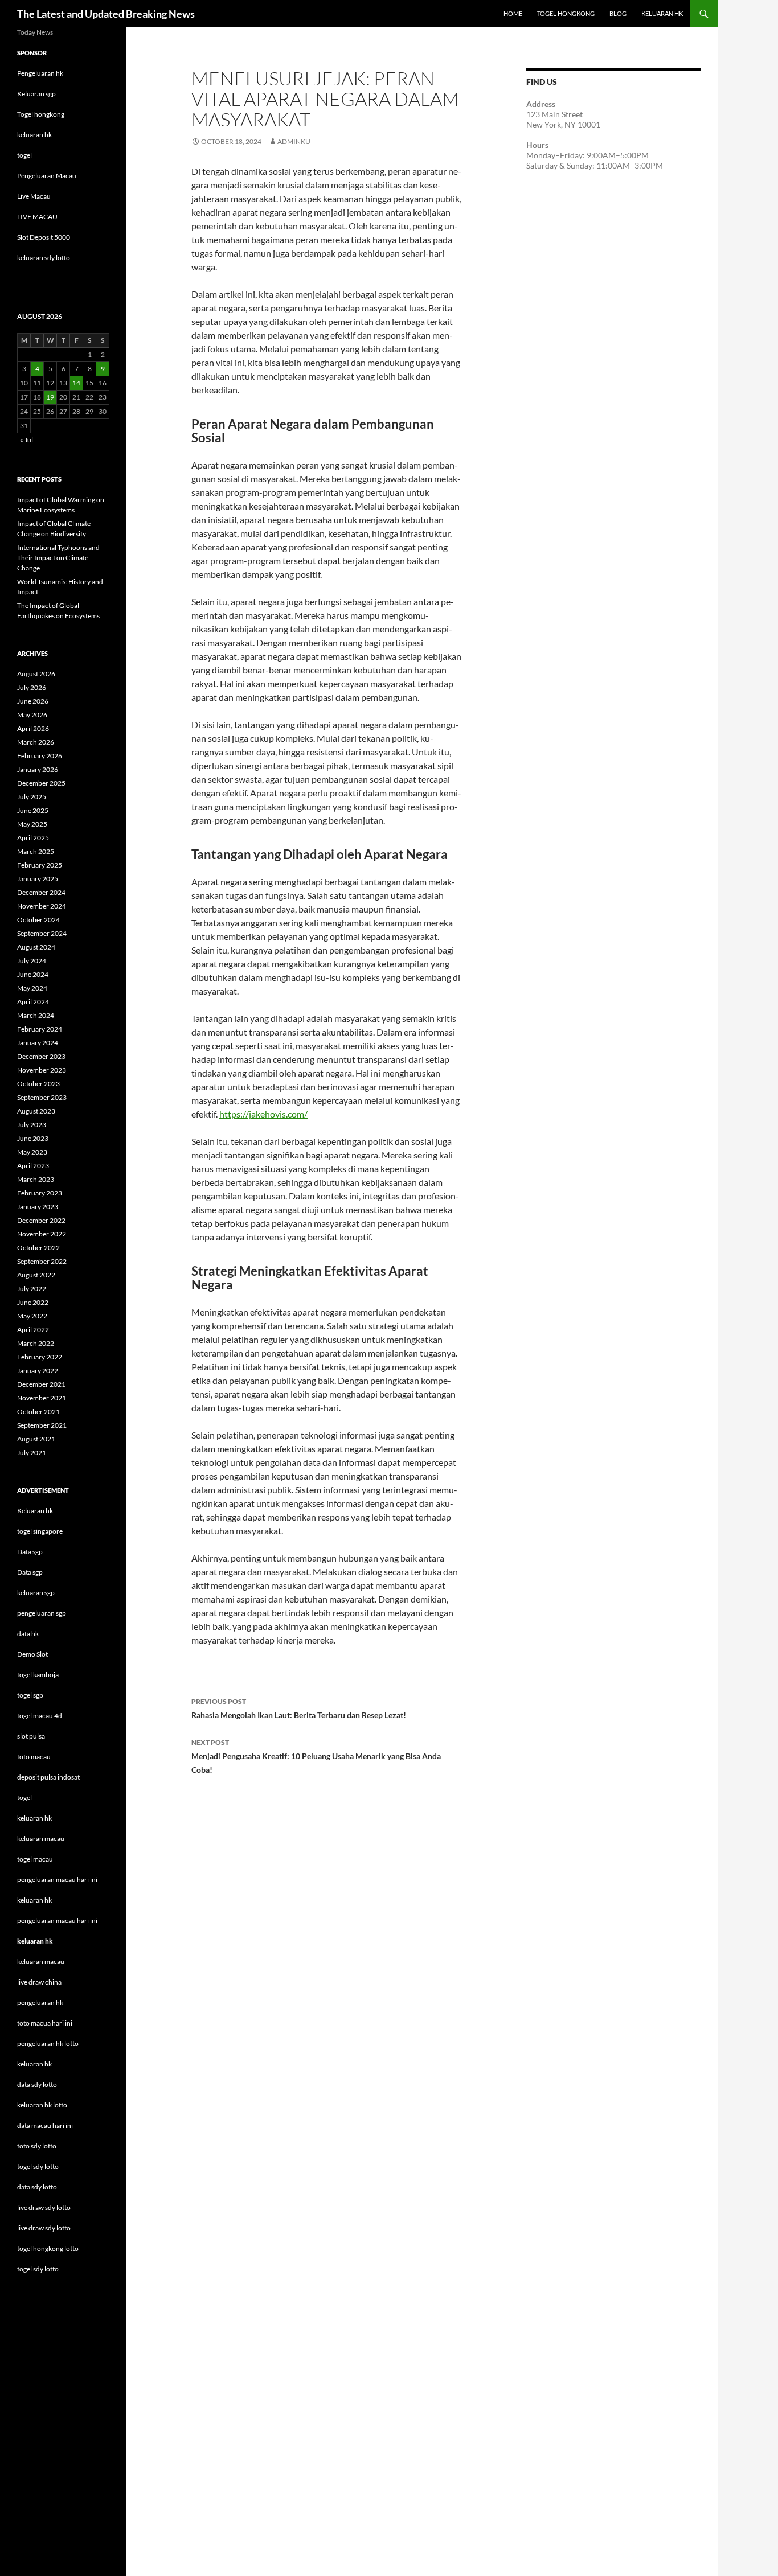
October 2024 (38, 920)
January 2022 (38, 1371)
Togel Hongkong (566, 13)
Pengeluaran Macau (47, 176)
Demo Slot (32, 1654)
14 (76, 383)
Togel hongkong (41, 114)
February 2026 (40, 756)
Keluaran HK (662, 13)
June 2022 (33, 1302)
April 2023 (33, 1166)
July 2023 (32, 1125)
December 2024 (41, 892)
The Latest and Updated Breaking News (106, 14)
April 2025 (33, 838)
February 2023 (40, 1193)
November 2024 (42, 906)
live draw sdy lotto (44, 2228)
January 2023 (38, 1207)
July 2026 (32, 687)
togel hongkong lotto (48, 2248)
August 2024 (36, 947)
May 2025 (32, 824)
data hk (28, 1634)
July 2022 (32, 1289)
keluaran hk (34, 135)
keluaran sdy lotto (44, 258)
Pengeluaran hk (40, 73)
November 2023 (42, 1070)
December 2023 (41, 1056)
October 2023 (38, 1084)
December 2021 (41, 1384)
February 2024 (40, 1029)
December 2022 (41, 1220)
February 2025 (40, 865)
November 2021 (42, 1398)
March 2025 (36, 851)
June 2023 (33, 1138)
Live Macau (34, 196)
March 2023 (36, 1179)
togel (24, 155)
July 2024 (32, 961)
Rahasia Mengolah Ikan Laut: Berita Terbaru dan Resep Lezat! (299, 1708)
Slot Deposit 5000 (44, 237)
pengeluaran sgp (42, 1613)
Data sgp (30, 1552)
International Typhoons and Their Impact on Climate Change (58, 558)
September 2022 (42, 1261)
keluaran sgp (36, 1593)
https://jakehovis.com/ (263, 1114)
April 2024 (33, 1002)
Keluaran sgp (36, 94)
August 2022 (36, 1275)
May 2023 (32, 1152)
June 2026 (33, 701)
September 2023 (42, 1097)
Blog (618, 13)
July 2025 (32, 797)
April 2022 (33, 1330)
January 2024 (38, 1043)
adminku (294, 141)
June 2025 (33, 810)
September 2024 (42, 933)
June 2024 (33, 974)
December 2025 (41, 783)
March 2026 (36, 742)
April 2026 (33, 728)
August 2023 (36, 1111)
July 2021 (32, 1453)
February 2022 (40, 1357)
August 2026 (36, 674)
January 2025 (38, 879)
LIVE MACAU (37, 217)
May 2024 (32, 988)
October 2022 (38, 1248)
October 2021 (38, 1412)
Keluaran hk (35, 1511)
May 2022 (32, 1316)
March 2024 (36, 1015)
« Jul (26, 440)
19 (50, 397)
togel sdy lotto (38, 2269)
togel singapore (40, 1531)
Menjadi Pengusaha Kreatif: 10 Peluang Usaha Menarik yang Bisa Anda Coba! (316, 1756)
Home (513, 13)
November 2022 (42, 1234)
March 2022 (36, 1343)
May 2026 (32, 715)
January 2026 (38, 769)
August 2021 (36, 1439)
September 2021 (42, 1425)
